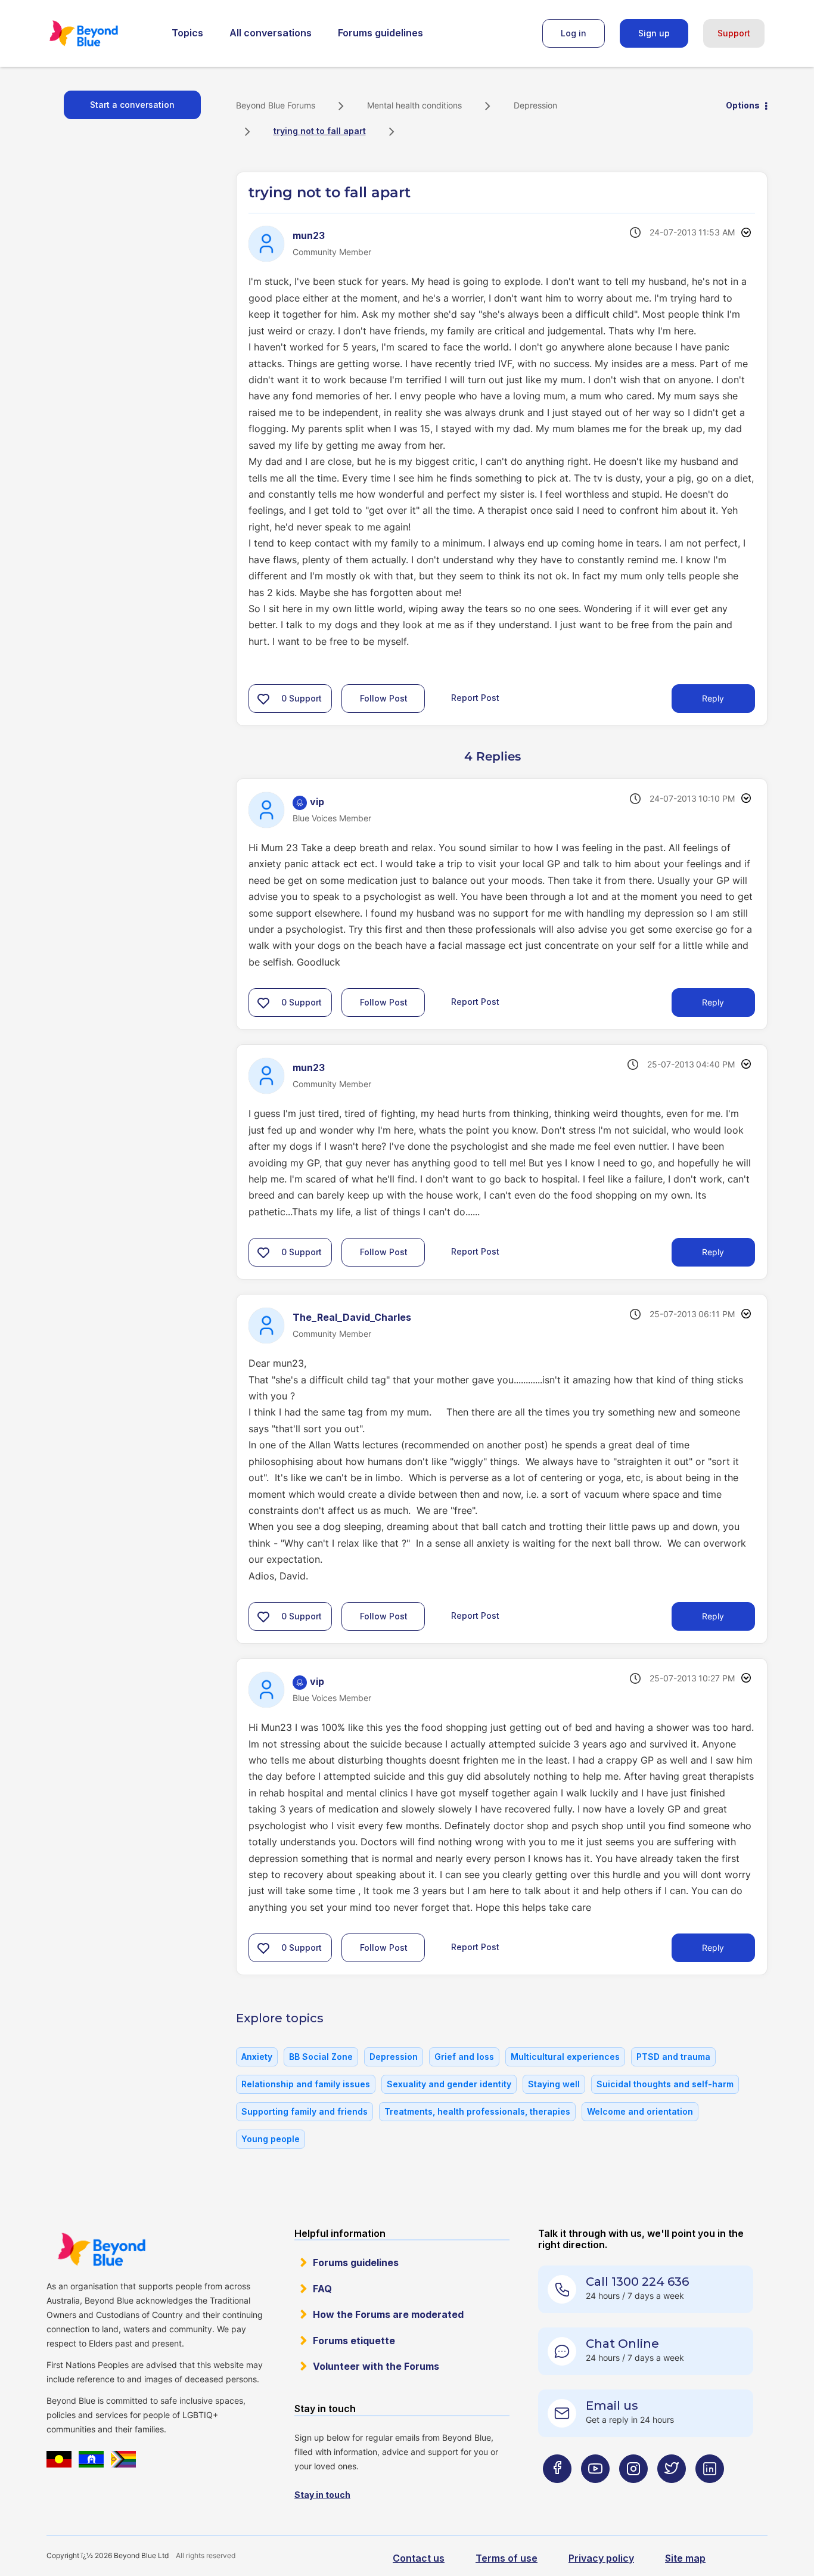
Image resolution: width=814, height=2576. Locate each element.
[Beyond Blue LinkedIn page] (710, 2492)
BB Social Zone (321, 2057)
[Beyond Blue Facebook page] (557, 2492)
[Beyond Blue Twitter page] (672, 2492)
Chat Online (622, 2344)
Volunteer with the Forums (376, 2366)
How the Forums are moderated (388, 2314)
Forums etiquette (354, 2341)
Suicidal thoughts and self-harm (665, 2084)
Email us (612, 2406)
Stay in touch (322, 2495)
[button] (263, 699)
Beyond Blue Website (101, 2249)
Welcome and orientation (640, 2111)
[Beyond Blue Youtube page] (595, 2492)
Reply (713, 698)
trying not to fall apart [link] (320, 131)
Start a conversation (132, 105)
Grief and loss (464, 2057)
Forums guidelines (380, 33)
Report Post (475, 697)
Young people (271, 2139)
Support (734, 33)
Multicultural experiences (565, 2057)
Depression (535, 105)
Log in (574, 33)
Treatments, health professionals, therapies (477, 2111)
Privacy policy (601, 2558)
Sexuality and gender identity (449, 2084)
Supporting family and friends (305, 2111)
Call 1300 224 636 (637, 2282)
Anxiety (257, 2057)
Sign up (654, 33)
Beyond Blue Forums (100, 33)
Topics (187, 33)
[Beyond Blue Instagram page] (633, 2492)
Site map (685, 2558)
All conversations (271, 33)
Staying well (554, 2084)
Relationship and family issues (306, 2084)
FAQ (322, 2289)
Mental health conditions (414, 105)
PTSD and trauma (673, 2057)
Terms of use (507, 2558)
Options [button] (743, 105)
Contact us (419, 2558)
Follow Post (384, 698)
